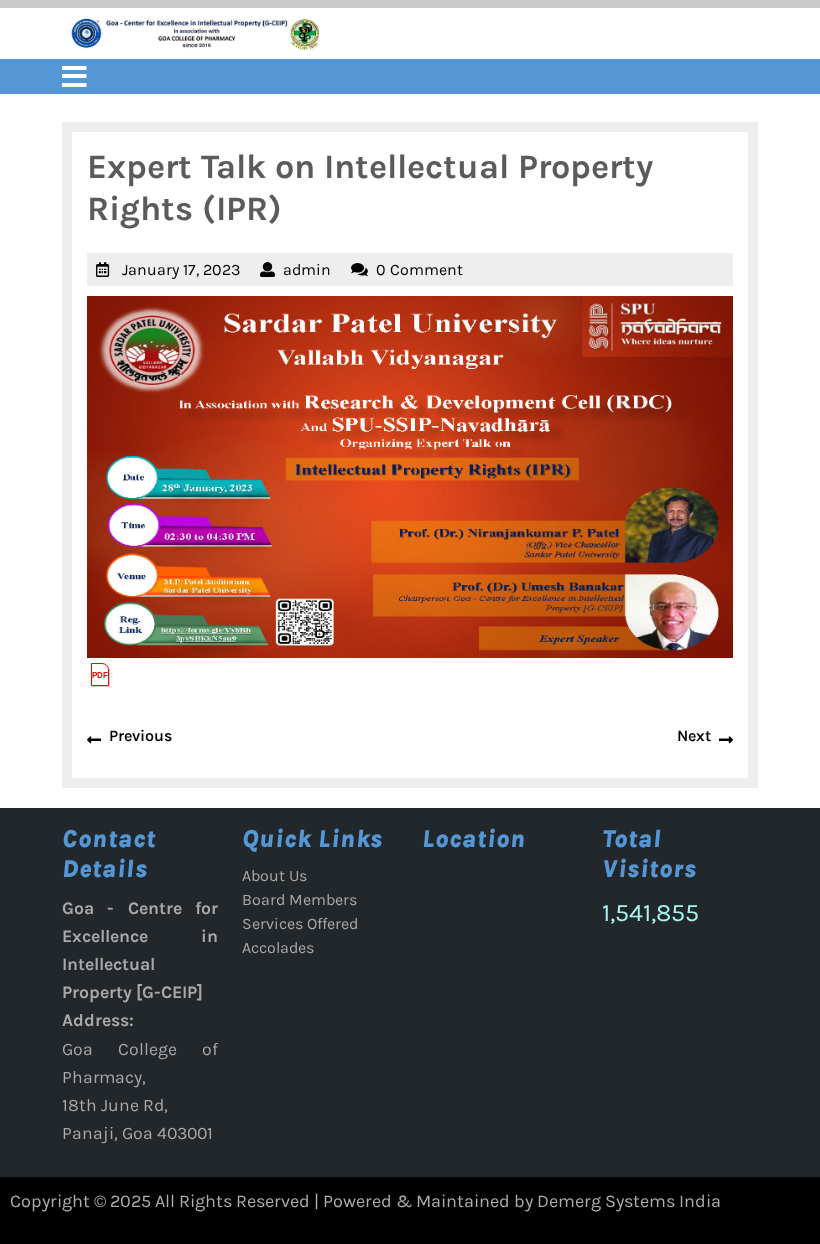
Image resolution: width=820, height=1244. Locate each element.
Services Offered (300, 923)
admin (307, 269)
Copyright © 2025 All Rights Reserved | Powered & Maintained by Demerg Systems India (365, 1201)
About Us (274, 875)
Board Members (299, 899)
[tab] (74, 76)
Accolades (278, 947)
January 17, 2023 (181, 269)
